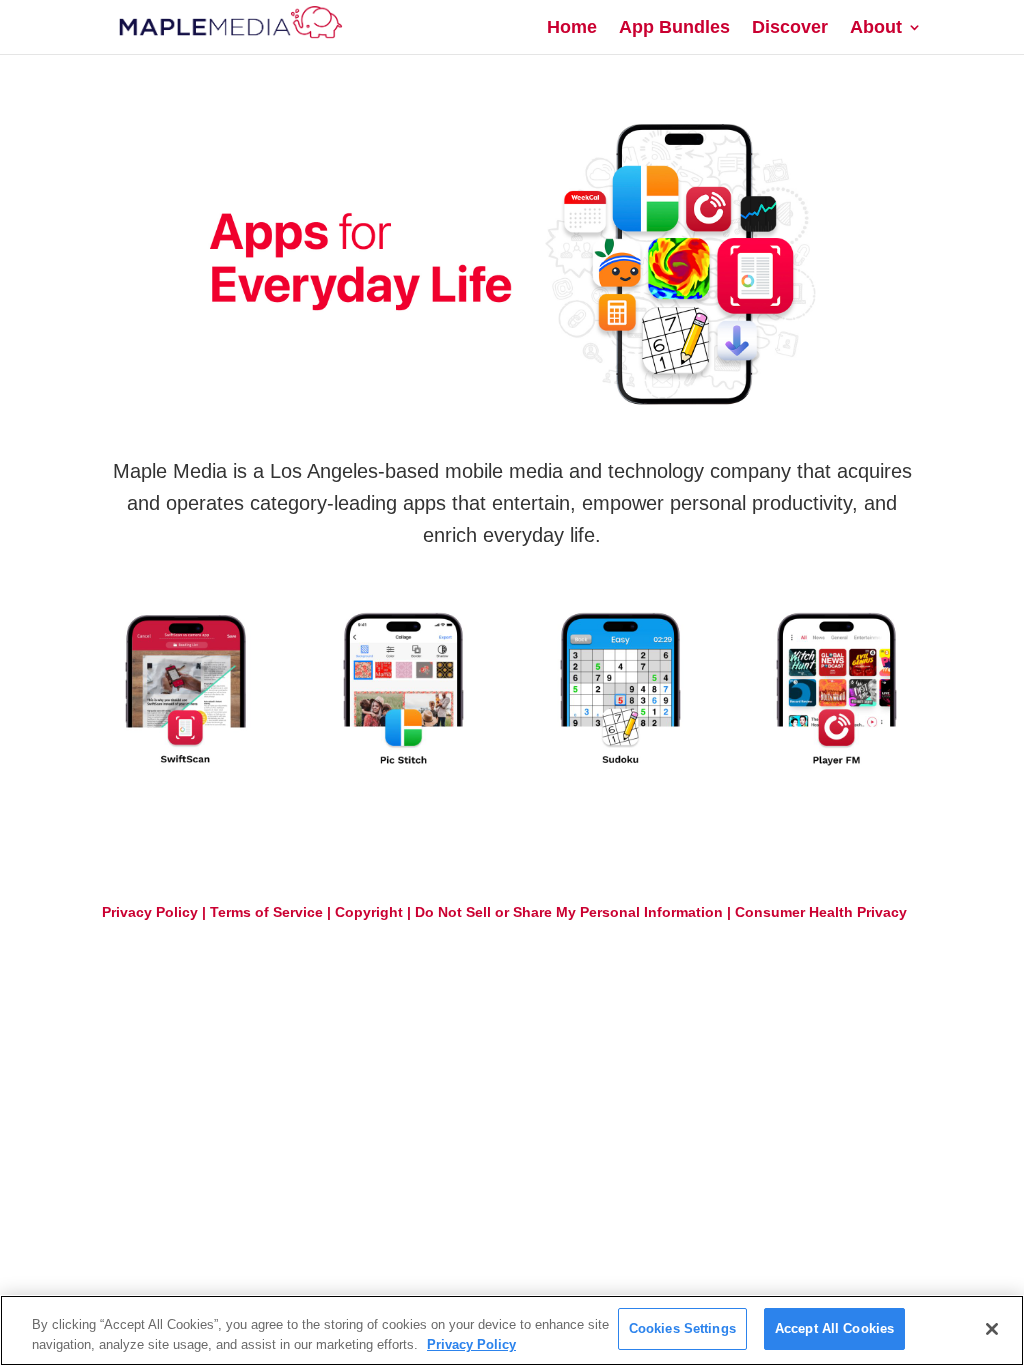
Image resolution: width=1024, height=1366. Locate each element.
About (876, 28)
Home (572, 28)
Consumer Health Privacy (821, 912)
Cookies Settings (682, 1328)
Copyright (369, 912)
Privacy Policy (150, 912)
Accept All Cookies (834, 1328)
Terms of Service (266, 912)
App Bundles (674, 28)
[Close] (992, 1329)
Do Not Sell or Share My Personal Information (569, 912)
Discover (790, 28)
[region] (512, 1330)
